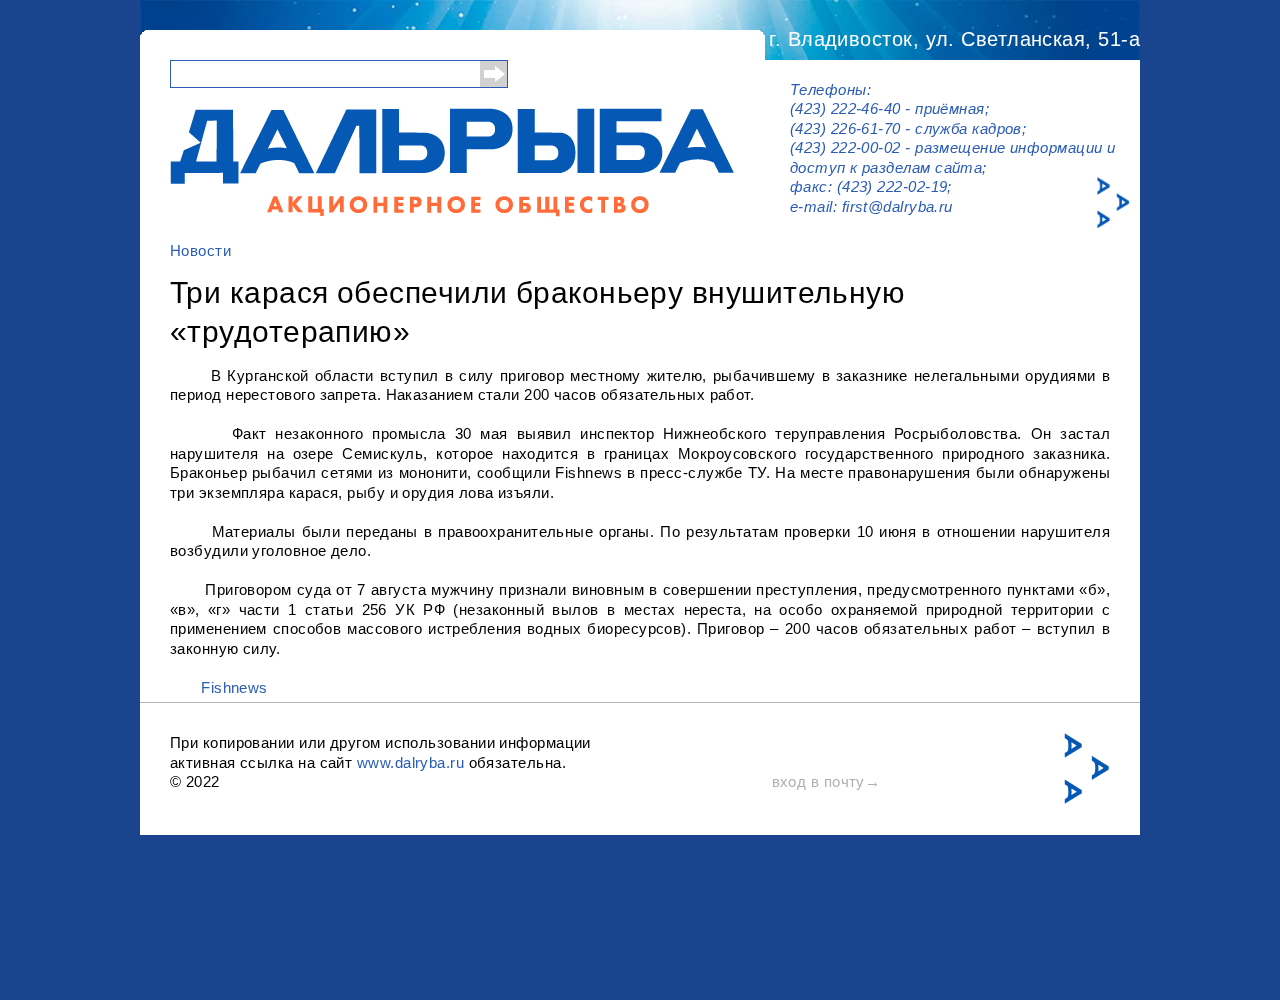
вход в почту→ (826, 781)
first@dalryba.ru (897, 206)
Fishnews (234, 687)
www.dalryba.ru (410, 762)
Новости (200, 250)
